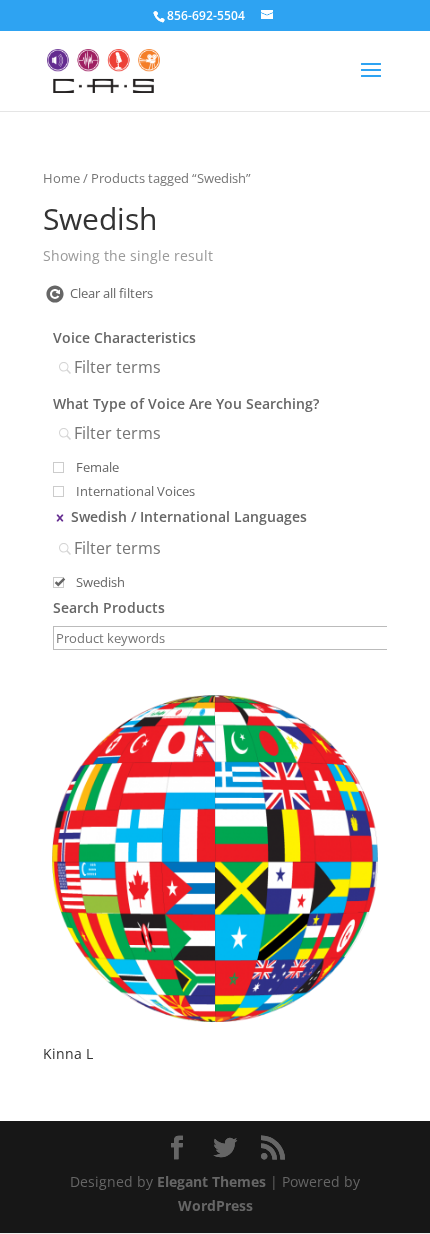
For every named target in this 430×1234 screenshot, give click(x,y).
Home (61, 178)
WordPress (215, 1205)
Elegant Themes (211, 1181)
